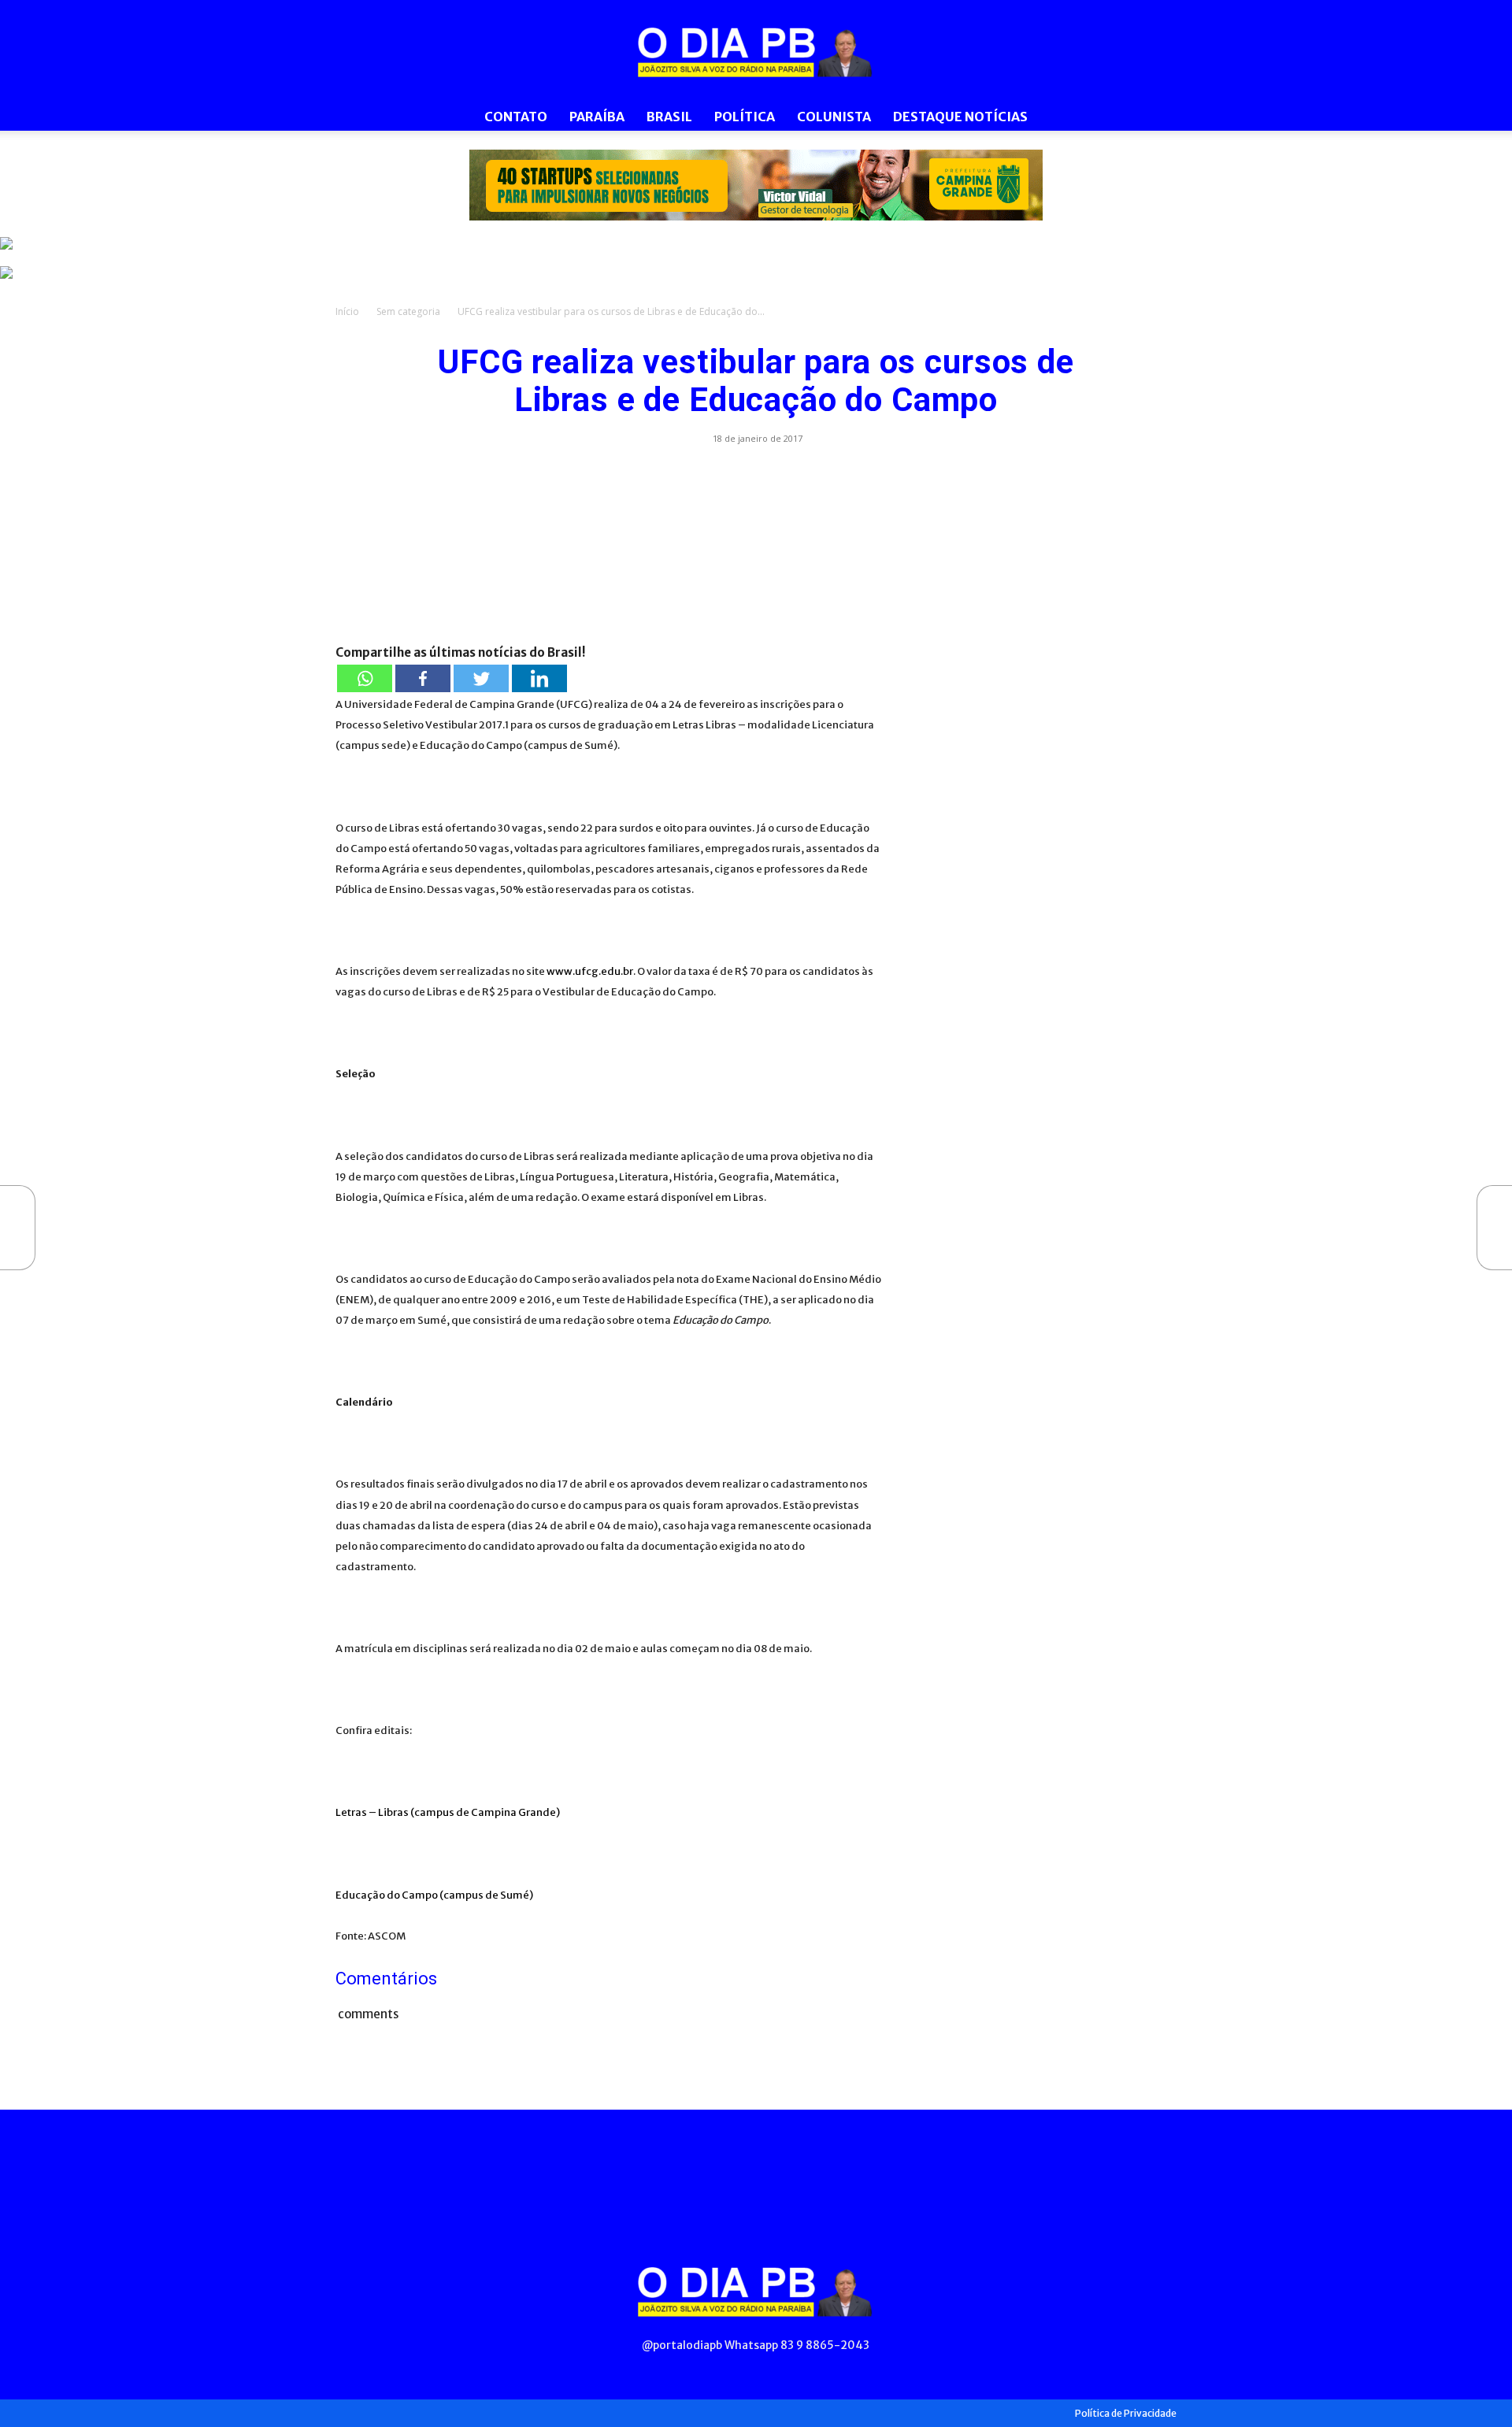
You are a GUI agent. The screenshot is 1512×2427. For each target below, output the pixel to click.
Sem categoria (408, 311)
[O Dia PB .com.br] (756, 52)
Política (745, 117)
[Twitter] (481, 678)
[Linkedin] (539, 678)
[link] (756, 185)
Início (347, 311)
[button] (1158, 118)
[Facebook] (423, 678)
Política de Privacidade (1126, 2413)
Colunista (834, 117)
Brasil (669, 117)
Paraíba (597, 117)
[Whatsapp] (365, 678)
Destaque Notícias (960, 117)
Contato (516, 117)
